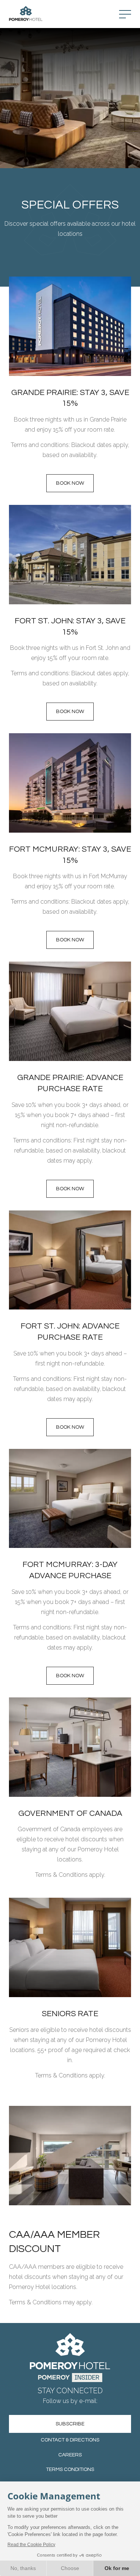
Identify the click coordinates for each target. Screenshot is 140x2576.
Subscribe (70, 2424)
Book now (70, 483)
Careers (70, 2455)
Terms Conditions (70, 2469)
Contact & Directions (70, 2440)
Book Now (70, 1189)
